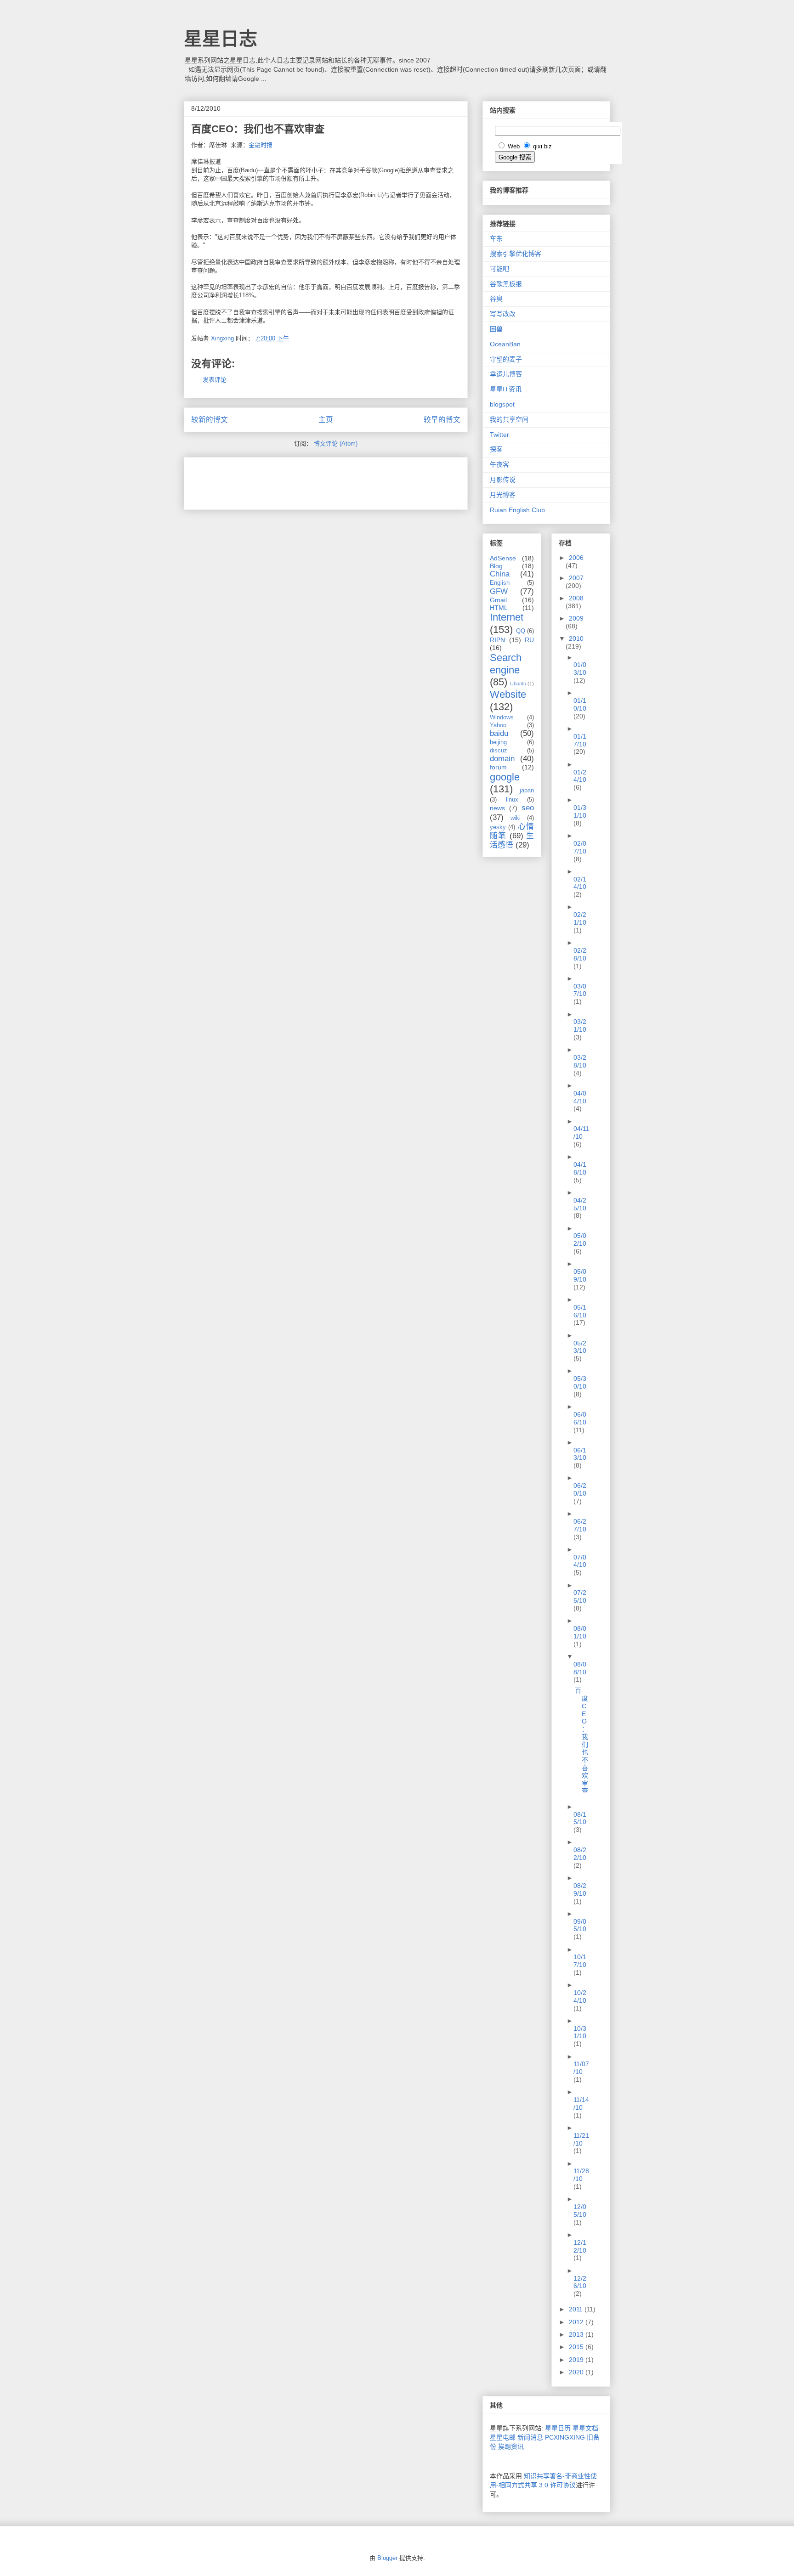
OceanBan (505, 344)
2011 (577, 2309)
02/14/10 (580, 883)
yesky (498, 827)
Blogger (387, 2558)
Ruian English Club (517, 510)
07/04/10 (580, 1561)
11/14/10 (581, 2104)
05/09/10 (580, 1275)
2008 (576, 598)
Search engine (506, 664)
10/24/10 (580, 1997)
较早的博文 (442, 420)
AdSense (503, 558)
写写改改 (503, 314)
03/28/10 (580, 1061)
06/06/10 (580, 1418)
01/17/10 (580, 740)
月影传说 (503, 480)
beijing (498, 742)
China (500, 574)
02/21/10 (580, 918)
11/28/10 (581, 2175)
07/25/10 (580, 1596)
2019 (577, 2360)
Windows (502, 717)
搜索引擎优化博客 (516, 254)
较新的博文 (210, 420)
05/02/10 (580, 1240)
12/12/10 (580, 2246)
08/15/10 (580, 1818)
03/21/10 (580, 1025)
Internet (507, 617)
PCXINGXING (565, 2437)
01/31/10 (580, 811)
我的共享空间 (509, 419)
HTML (499, 608)
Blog (496, 566)
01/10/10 (580, 704)
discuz (499, 751)
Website (508, 694)
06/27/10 (580, 1525)
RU (529, 640)
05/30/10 (580, 1382)
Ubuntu (518, 684)
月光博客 (503, 495)
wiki (516, 818)
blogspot (502, 404)
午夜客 (499, 464)
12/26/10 (580, 2282)
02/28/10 (580, 954)
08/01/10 (580, 1632)
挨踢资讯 (511, 2446)
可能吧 (499, 269)
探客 (496, 449)
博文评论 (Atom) (336, 443)
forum (498, 767)
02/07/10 (580, 847)
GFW (499, 591)
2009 (576, 618)
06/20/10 (580, 1489)
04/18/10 (580, 1168)
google (505, 777)
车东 (496, 238)
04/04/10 (580, 1097)
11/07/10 (581, 2068)
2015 (577, 2347)
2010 (576, 638)
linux (512, 800)
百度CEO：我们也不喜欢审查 (581, 1740)
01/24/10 (580, 776)
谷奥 (496, 299)
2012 (577, 2322)
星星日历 (558, 2428)
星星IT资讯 (506, 389)
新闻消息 (530, 2437)
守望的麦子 (506, 359)
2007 (576, 578)
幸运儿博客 (506, 374)
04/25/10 (580, 1204)
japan (527, 791)
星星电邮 (503, 2437)
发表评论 (215, 380)
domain (502, 759)
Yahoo (498, 725)
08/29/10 (580, 1890)
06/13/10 (580, 1454)
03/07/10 (580, 990)
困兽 (496, 329)
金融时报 (261, 145)
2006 (576, 558)
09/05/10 (580, 1925)
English (500, 583)
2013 (577, 2334)
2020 (577, 2372)
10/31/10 (580, 2032)
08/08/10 (580, 1668)
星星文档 (585, 2428)
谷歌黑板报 (506, 284)
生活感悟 (512, 840)
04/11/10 (581, 1133)
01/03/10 (580, 669)
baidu (499, 733)
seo (528, 808)
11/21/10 (581, 2139)
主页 (326, 420)
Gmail (498, 600)
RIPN (497, 640)
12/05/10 (580, 2211)
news (497, 808)
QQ (521, 631)
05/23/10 (580, 1347)
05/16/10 (580, 1311)
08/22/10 (580, 1854)
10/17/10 (580, 1961)
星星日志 (221, 39)
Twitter (499, 435)
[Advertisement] (299, 480)
